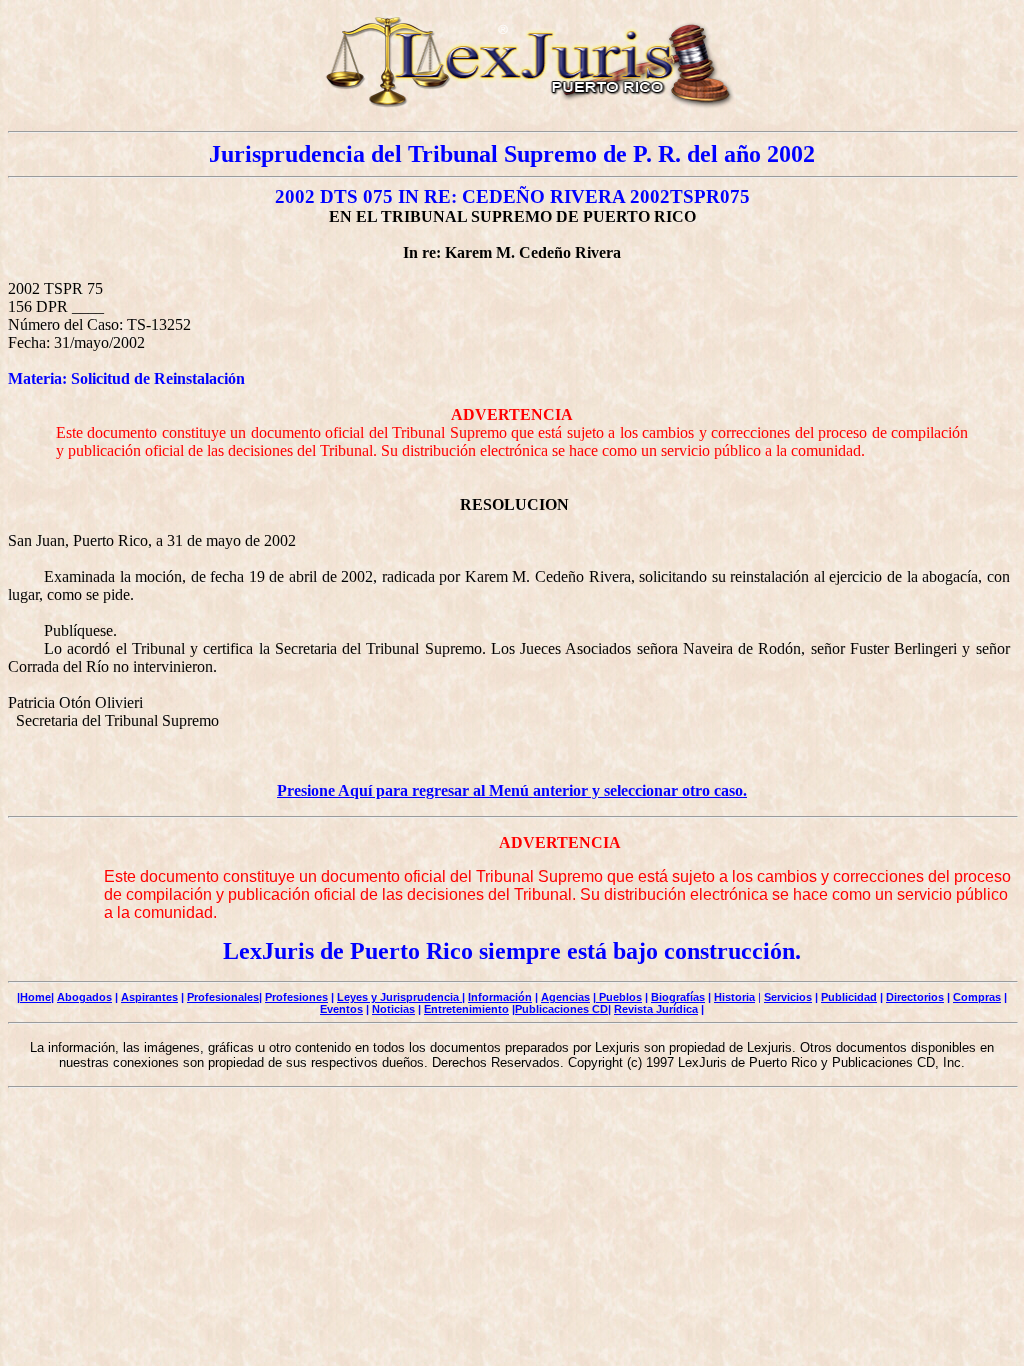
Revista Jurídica (656, 1009)
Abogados (84, 997)
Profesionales (223, 997)
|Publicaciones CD (560, 1009)
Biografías (678, 997)
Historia (734, 997)
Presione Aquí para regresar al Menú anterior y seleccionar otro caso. (512, 790)
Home (35, 997)
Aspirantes (149, 997)
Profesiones (296, 997)
